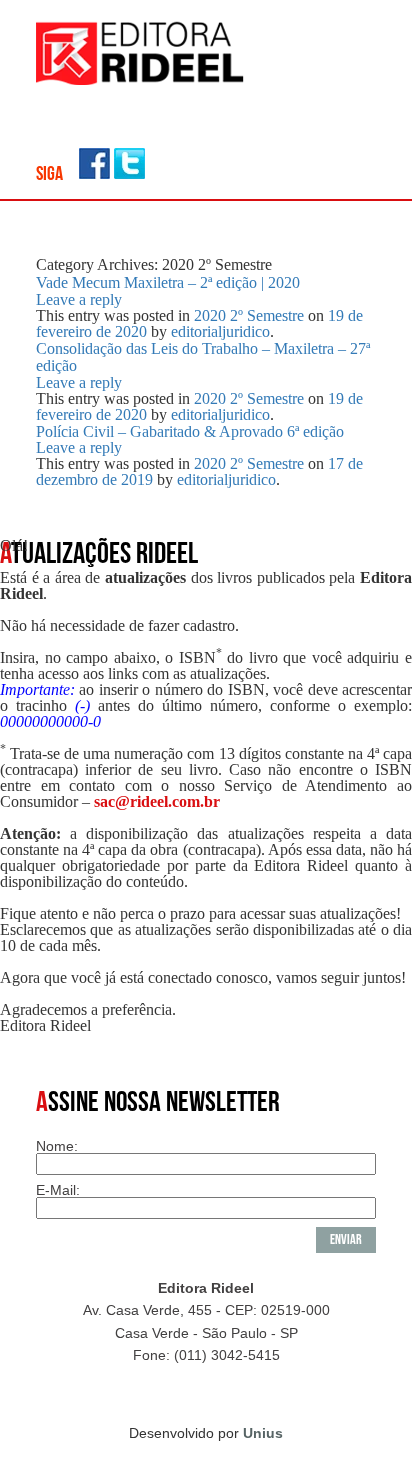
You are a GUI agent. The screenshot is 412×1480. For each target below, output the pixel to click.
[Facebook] (94, 173)
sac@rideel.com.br (157, 801)
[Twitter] (129, 173)
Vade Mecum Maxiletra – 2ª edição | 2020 (168, 282)
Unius (263, 1433)
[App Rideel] (141, 79)
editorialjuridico (220, 331)
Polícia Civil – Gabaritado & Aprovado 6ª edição (190, 431)
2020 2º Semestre (249, 315)
